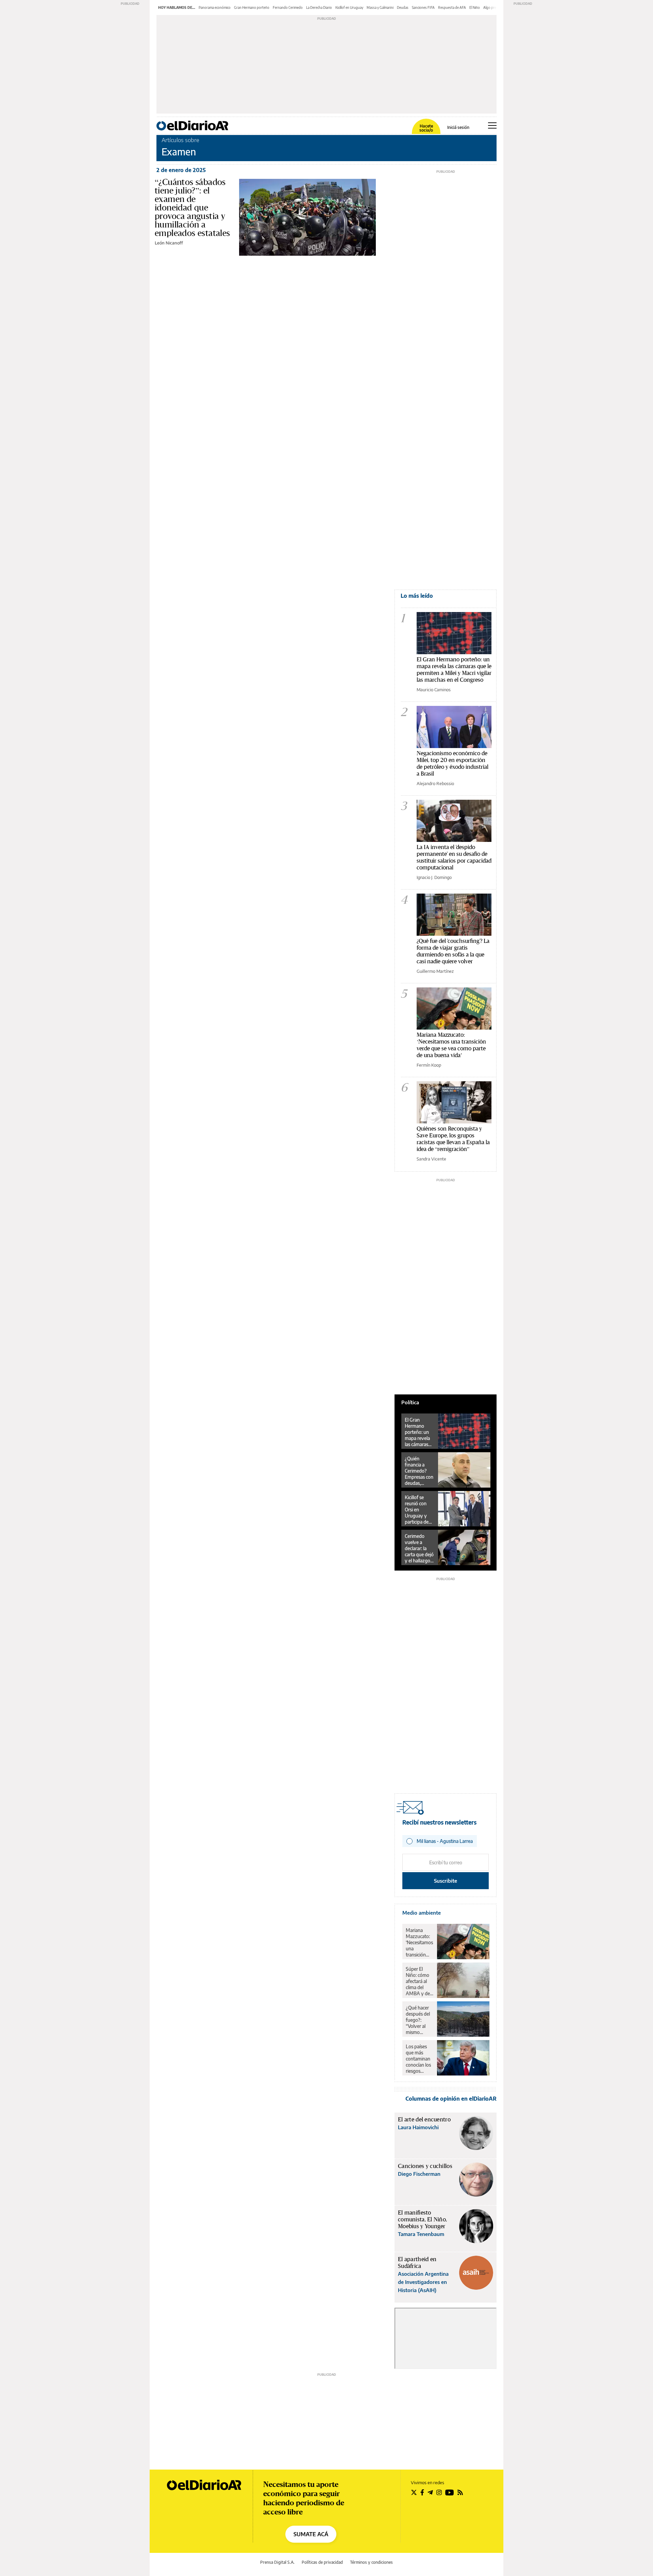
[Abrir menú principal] (492, 125)
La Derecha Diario (319, 7)
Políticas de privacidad (322, 2562)
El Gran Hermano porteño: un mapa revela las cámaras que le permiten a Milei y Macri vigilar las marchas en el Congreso (454, 669)
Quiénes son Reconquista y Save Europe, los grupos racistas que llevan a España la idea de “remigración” (453, 1139)
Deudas (403, 7)
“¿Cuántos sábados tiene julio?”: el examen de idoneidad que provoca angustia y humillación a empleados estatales (192, 207)
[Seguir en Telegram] (430, 2492)
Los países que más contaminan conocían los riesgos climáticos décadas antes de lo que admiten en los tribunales (419, 2059)
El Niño (475, 7)
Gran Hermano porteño (252, 7)
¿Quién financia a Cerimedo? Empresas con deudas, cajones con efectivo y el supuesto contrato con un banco (419, 1471)
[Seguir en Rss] (460, 2492)
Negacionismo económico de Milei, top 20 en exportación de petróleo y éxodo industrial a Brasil (453, 763)
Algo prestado (494, 7)
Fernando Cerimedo (288, 7)
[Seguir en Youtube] (450, 2492)
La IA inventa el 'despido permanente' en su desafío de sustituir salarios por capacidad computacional (454, 857)
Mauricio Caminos (434, 690)
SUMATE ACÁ (311, 2534)
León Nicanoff (169, 243)
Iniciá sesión (458, 128)
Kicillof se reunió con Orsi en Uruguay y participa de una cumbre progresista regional (417, 1510)
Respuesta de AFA (452, 7)
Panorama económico (215, 7)
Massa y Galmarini (380, 7)
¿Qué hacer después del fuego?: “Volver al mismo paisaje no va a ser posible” (419, 2020)
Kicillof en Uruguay (349, 7)
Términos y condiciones (371, 2562)
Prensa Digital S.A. (277, 2562)
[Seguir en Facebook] (422, 2492)
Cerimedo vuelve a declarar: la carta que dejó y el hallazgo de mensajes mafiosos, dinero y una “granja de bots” (419, 1548)
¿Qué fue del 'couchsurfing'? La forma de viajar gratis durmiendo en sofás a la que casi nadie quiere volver (453, 951)
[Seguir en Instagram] (439, 2492)
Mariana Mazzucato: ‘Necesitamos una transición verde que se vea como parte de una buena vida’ (451, 1045)
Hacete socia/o (426, 128)
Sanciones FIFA (423, 7)
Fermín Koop (429, 1065)
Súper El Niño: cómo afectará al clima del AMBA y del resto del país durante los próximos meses (419, 1981)
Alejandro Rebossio (435, 783)
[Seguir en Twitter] (414, 2492)
